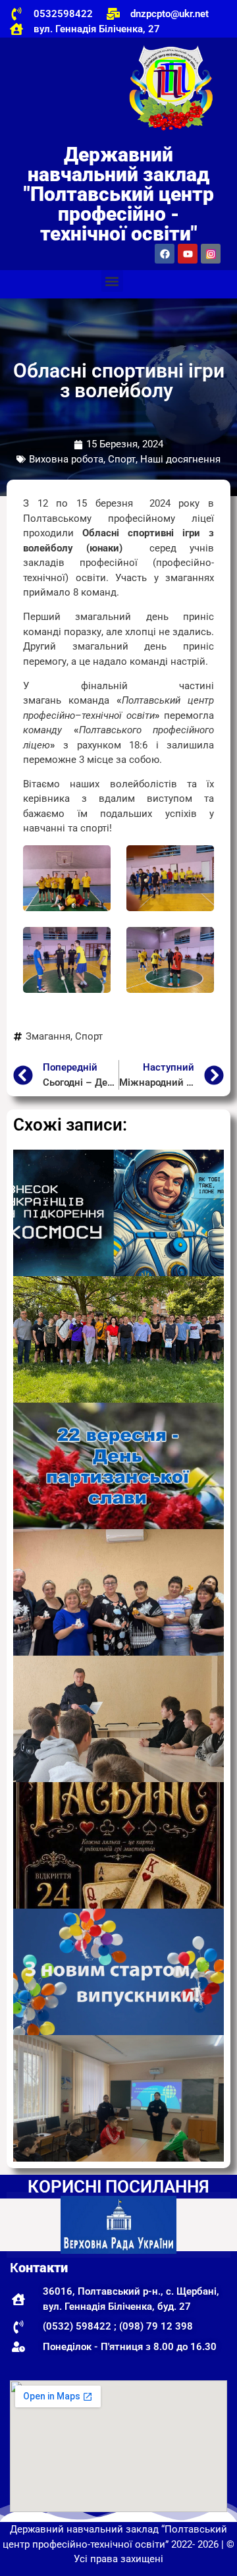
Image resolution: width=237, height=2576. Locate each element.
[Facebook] (165, 254)
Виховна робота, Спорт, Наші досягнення (125, 459)
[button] (112, 281)
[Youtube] (188, 254)
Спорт (89, 1036)
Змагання (48, 1036)
